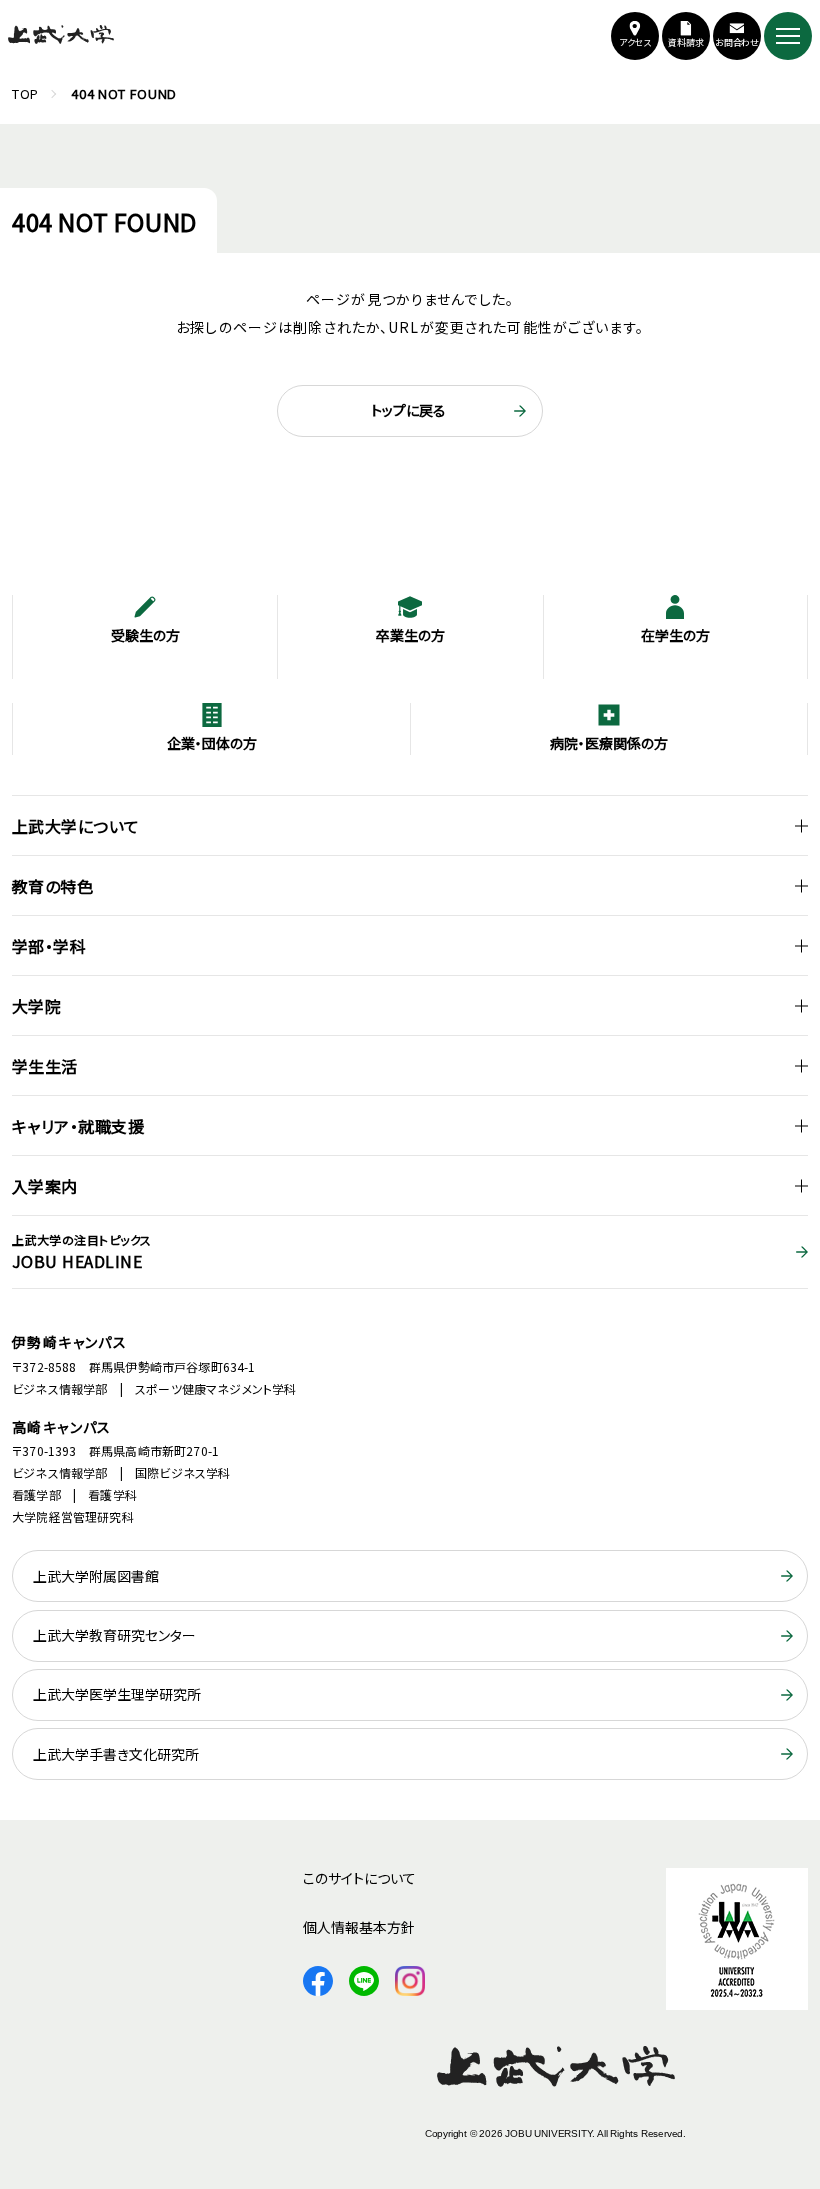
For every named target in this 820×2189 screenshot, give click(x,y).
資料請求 (686, 42)
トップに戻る (408, 410)
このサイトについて (359, 1878)
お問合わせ (737, 42)
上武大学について (76, 826)
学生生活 (45, 1066)
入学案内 (45, 1186)
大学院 (36, 1006)
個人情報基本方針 (359, 1927)
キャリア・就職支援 (78, 1126)
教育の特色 (52, 886)
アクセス (635, 42)
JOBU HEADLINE (82, 1252)
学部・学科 (49, 946)
